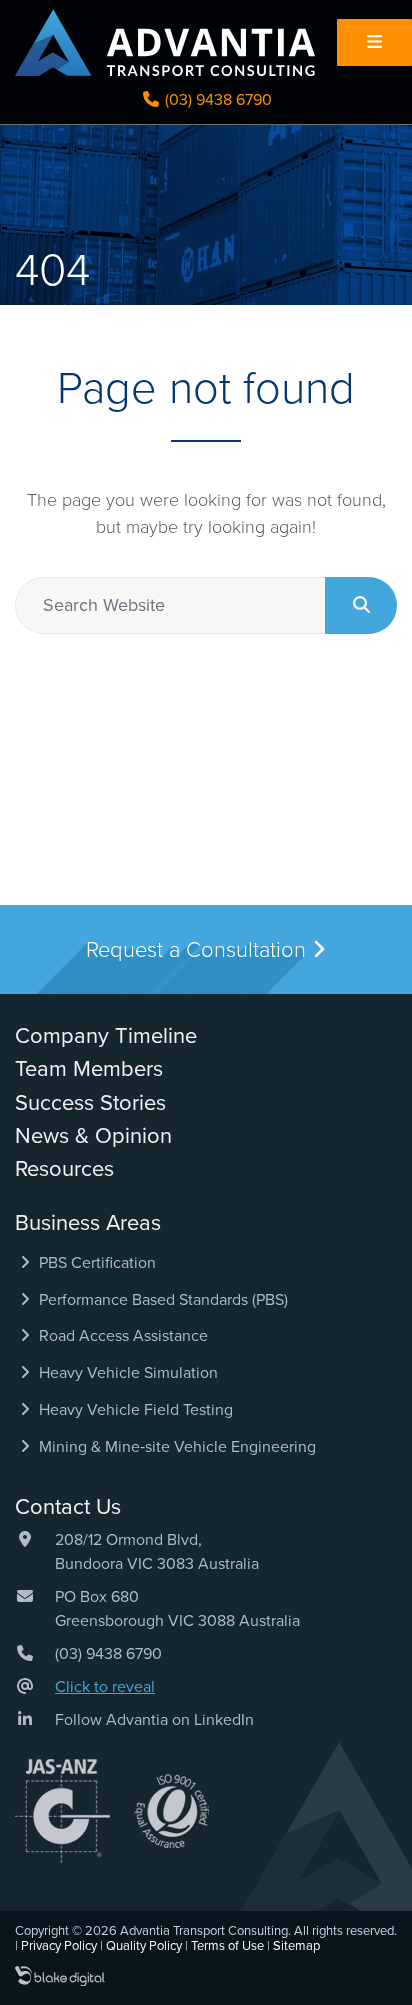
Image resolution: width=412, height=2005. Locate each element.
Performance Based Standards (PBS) (161, 1300)
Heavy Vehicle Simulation (126, 1373)
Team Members (89, 1069)
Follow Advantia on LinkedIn (154, 1720)
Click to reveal (105, 1687)
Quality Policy (144, 1946)
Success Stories (90, 1103)
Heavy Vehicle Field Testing (134, 1410)
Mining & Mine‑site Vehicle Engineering (175, 1447)
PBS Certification (95, 1263)
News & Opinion (93, 1136)
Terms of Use (227, 1946)
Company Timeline (106, 1036)
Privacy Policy (59, 1946)
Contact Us (68, 1507)
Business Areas (88, 1223)
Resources (64, 1169)
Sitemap (296, 1946)
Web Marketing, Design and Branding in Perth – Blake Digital (60, 1976)
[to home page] (165, 42)
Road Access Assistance (121, 1336)
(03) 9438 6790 (216, 100)
